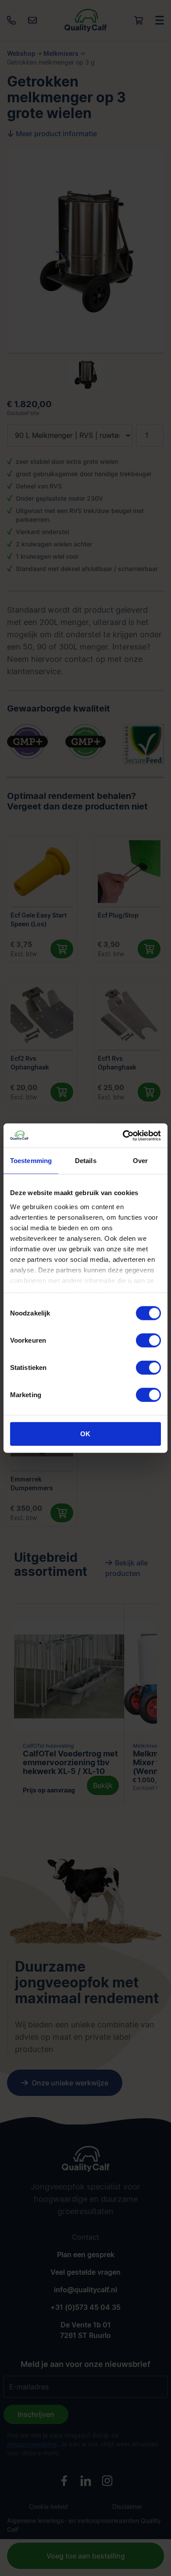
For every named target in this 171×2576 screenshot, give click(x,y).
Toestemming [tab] (31, 1161)
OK (85, 1434)
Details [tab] (86, 1161)
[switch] (148, 1340)
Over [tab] (140, 1161)
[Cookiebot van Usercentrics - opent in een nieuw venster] (123, 1135)
